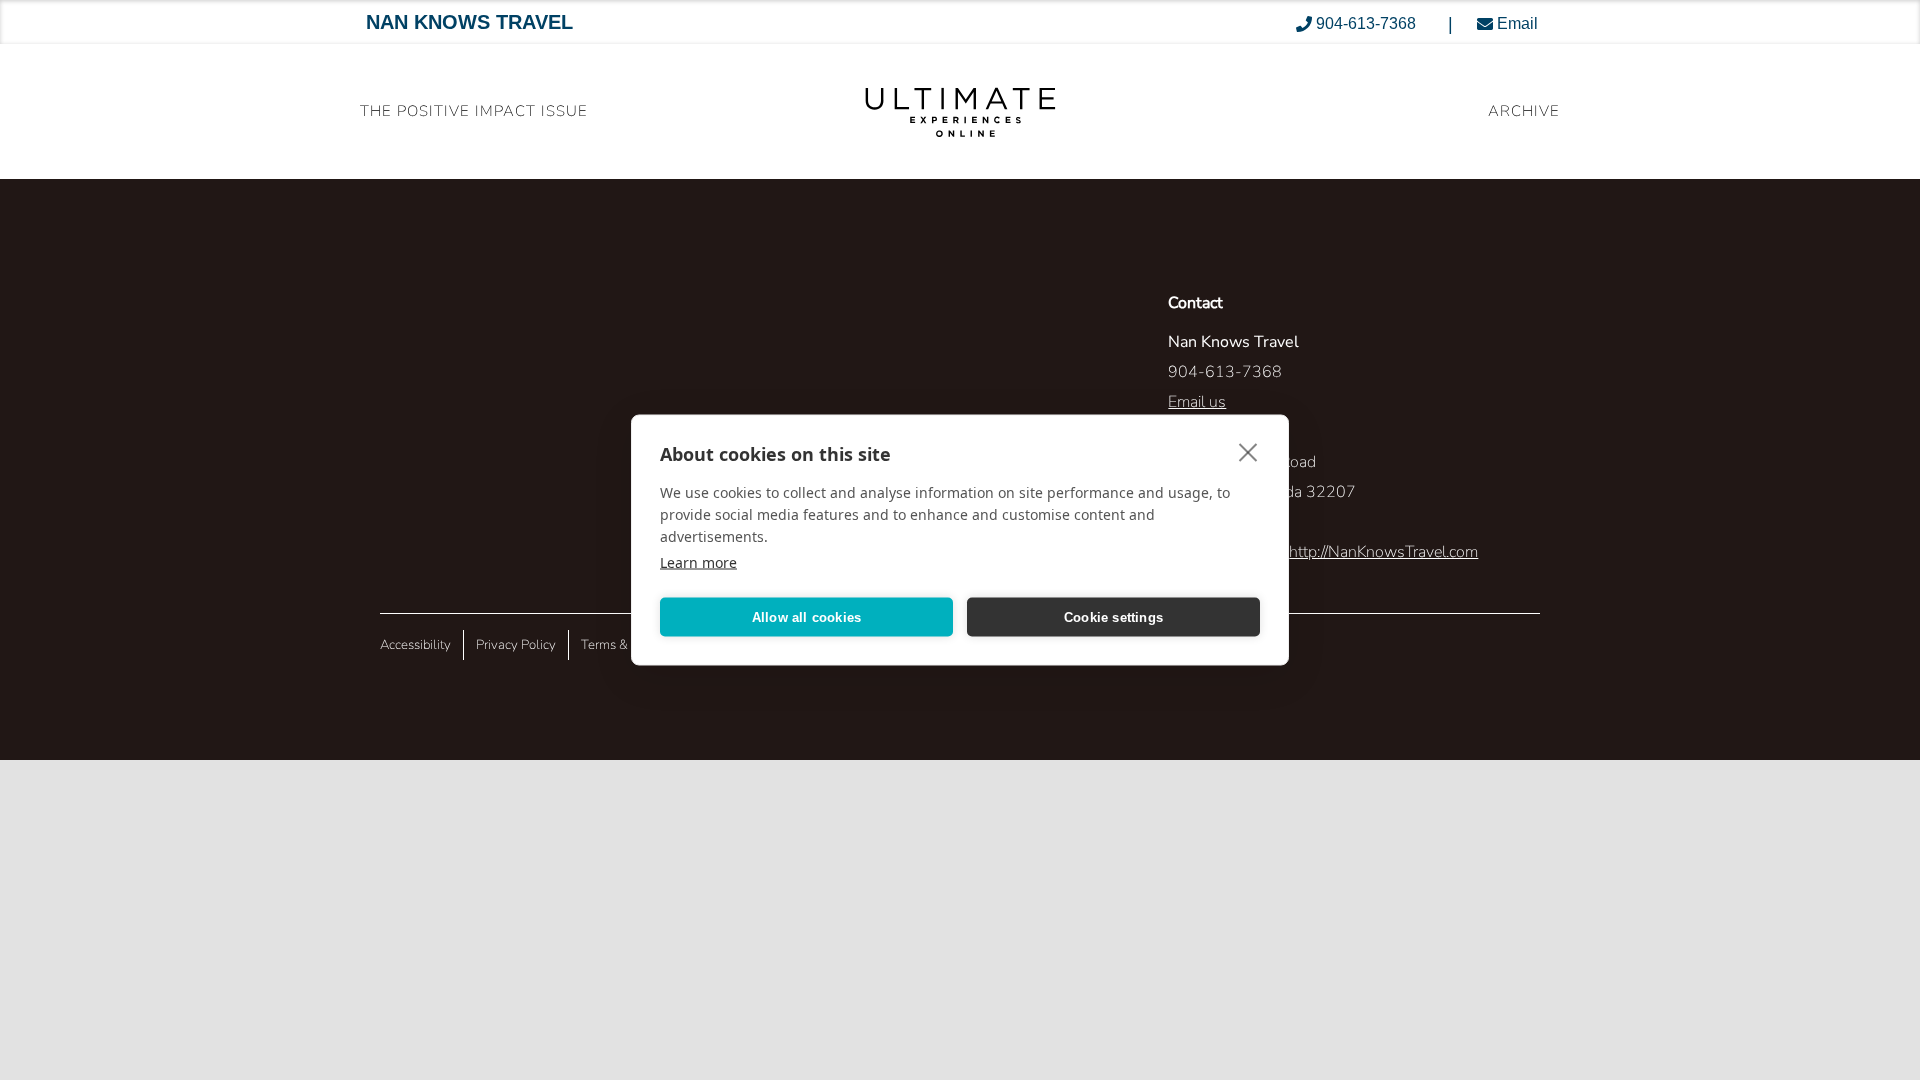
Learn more (698, 562)
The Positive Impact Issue (474, 111)
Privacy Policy (516, 645)
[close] (1248, 452)
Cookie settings (1113, 616)
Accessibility (415, 645)
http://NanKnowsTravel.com (1383, 552)
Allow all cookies (806, 616)
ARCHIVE (1524, 111)
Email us (1197, 402)
